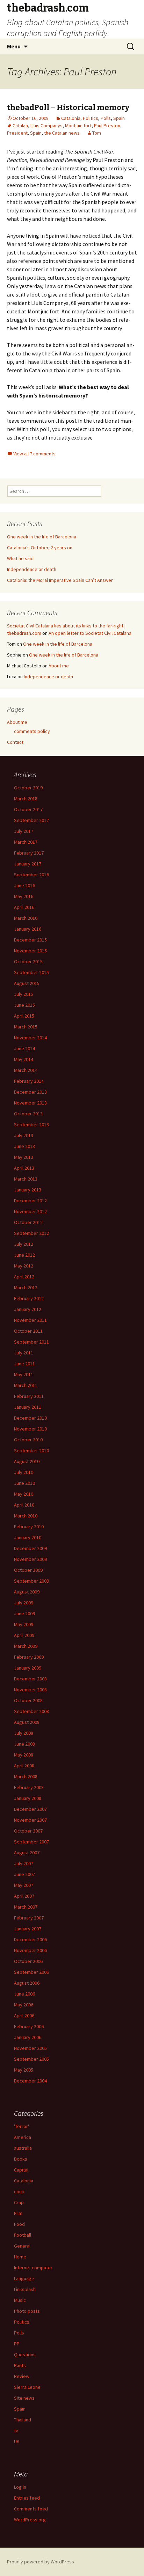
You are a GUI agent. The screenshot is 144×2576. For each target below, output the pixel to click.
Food (19, 2224)
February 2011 (29, 1396)
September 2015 (31, 972)
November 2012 (30, 1211)
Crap (19, 2202)
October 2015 (28, 961)
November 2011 (30, 1320)
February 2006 (29, 2026)
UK (17, 2441)
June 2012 (24, 1255)
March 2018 (26, 798)
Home (20, 2257)
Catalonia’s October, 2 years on (40, 548)
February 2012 (29, 1298)
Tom (97, 133)
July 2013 (24, 1135)
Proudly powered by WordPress (41, 2562)
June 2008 (24, 1744)
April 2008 (24, 1766)
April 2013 (24, 1168)
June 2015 (24, 1005)
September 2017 (31, 820)
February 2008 (29, 1787)
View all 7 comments (34, 454)
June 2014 (24, 1048)
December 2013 (30, 1092)
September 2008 (31, 1711)
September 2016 (31, 875)
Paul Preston (107, 125)
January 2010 (28, 1537)
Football (23, 2235)
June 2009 (24, 1613)
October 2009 (28, 1570)
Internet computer (33, 2268)
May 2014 (24, 1059)
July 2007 (24, 1863)
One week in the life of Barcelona (42, 537)
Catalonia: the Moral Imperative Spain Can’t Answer (60, 580)
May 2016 (24, 896)
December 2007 (30, 1809)
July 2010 (24, 1472)
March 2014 (26, 1070)
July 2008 (24, 1733)
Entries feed (27, 2498)
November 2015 (30, 951)
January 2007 (28, 1929)
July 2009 (24, 1603)
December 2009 (30, 1548)
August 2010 (27, 1461)
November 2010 (30, 1429)
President (17, 133)
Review (22, 2376)
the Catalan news (62, 133)
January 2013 (28, 1190)
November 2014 (30, 1038)
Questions (25, 2354)
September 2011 (31, 1342)
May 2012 (24, 1266)
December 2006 (30, 1939)
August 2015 (27, 983)
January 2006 (28, 2037)
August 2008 (27, 1722)
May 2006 (24, 2005)
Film (18, 2213)
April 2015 (24, 1016)
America (23, 2137)
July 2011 (24, 1353)
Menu (14, 46)
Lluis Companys (46, 125)
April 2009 (24, 1635)
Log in (20, 2487)
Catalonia (71, 118)
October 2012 (28, 1222)
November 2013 (30, 1103)
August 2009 (27, 1592)
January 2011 (28, 1407)
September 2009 (31, 1581)
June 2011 (24, 1364)
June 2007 (24, 1874)
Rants (20, 2365)
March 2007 (26, 1907)
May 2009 (24, 1624)
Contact (15, 742)
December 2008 (30, 1679)
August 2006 (27, 1983)
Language (24, 2278)
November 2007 (30, 1820)
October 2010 (28, 1440)
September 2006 (31, 1972)
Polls (106, 118)
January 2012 (28, 1309)
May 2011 (24, 1374)
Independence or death (32, 569)
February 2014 (29, 1081)
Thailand (23, 2420)
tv (16, 2431)
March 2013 (26, 1179)
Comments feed (31, 2509)
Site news (24, 2398)
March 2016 (26, 918)
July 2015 (24, 994)
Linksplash (25, 2289)
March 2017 (26, 842)
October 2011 (28, 1331)
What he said (20, 558)
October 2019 (28, 788)
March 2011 (26, 1385)
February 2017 (29, 853)
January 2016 (28, 929)
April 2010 (24, 1505)
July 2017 (24, 831)
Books (21, 2159)
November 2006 (30, 1950)
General (22, 2246)
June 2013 (24, 1146)
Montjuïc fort (78, 125)
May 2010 (24, 1494)
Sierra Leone (27, 2387)
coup (19, 2191)
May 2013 (24, 1157)
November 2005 (30, 2048)
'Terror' (21, 2126)
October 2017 (28, 809)
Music (20, 2300)
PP (17, 2344)
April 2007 (24, 1896)
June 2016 (24, 885)
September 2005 (31, 2059)
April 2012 (24, 1277)
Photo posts (27, 2311)
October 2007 (28, 1831)
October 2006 (28, 1961)
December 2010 (30, 1418)
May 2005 (24, 2070)
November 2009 (30, 1559)
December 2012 (30, 1201)
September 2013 (31, 1124)
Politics (91, 118)
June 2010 (24, 1483)
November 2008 (30, 1690)
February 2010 (29, 1527)
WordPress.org (30, 2520)
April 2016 (24, 907)
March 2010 (26, 1516)
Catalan (20, 125)
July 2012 (24, 1244)
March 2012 (26, 1287)
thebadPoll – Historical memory (68, 107)
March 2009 (26, 1646)
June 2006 (24, 1994)
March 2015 (26, 1027)
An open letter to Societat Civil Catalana (90, 633)
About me (59, 666)
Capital (21, 2170)
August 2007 (27, 1853)
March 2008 (26, 1776)
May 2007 (24, 1885)
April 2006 (24, 2016)
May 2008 (24, 1755)
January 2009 (28, 1668)
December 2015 (30, 940)
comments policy (32, 731)
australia (23, 2148)
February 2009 (29, 1657)
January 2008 (28, 1798)
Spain (119, 118)
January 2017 (28, 864)
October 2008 (28, 1700)
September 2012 (31, 1233)
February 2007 (29, 1918)
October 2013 (28, 1114)
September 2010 (31, 1450)
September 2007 (31, 1842)
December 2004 (30, 2081)
